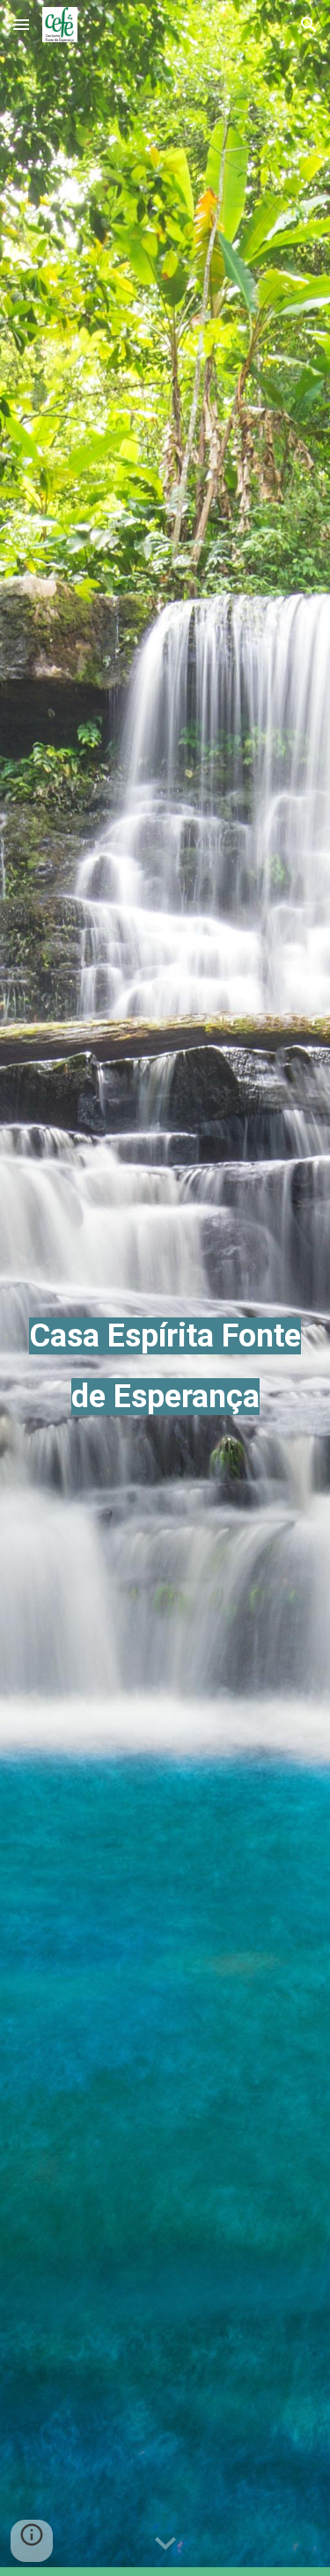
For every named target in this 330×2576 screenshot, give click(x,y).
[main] (165, 1288)
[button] (21, 24)
